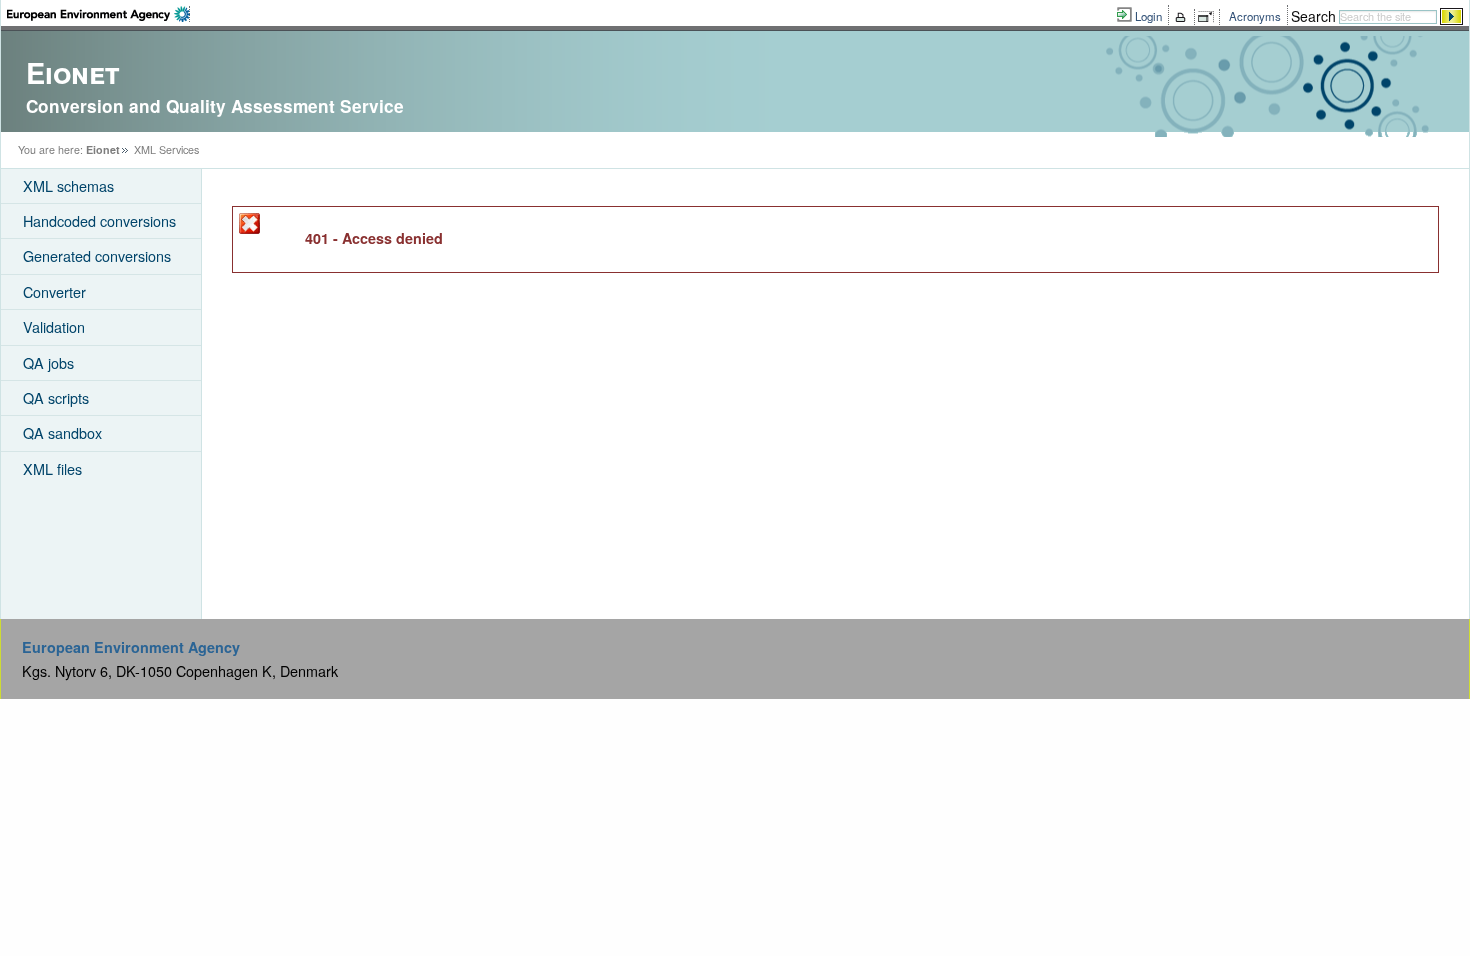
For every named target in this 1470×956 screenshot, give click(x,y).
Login (1148, 16)
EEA (98, 14)
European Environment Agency (131, 647)
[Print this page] (1183, 17)
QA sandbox (62, 432)
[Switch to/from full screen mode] (1209, 17)
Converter (54, 291)
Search (1313, 16)
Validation (54, 326)
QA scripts (56, 397)
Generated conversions (97, 255)
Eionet (103, 149)
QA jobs (48, 362)
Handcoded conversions (99, 220)
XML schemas (68, 185)
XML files (52, 468)
